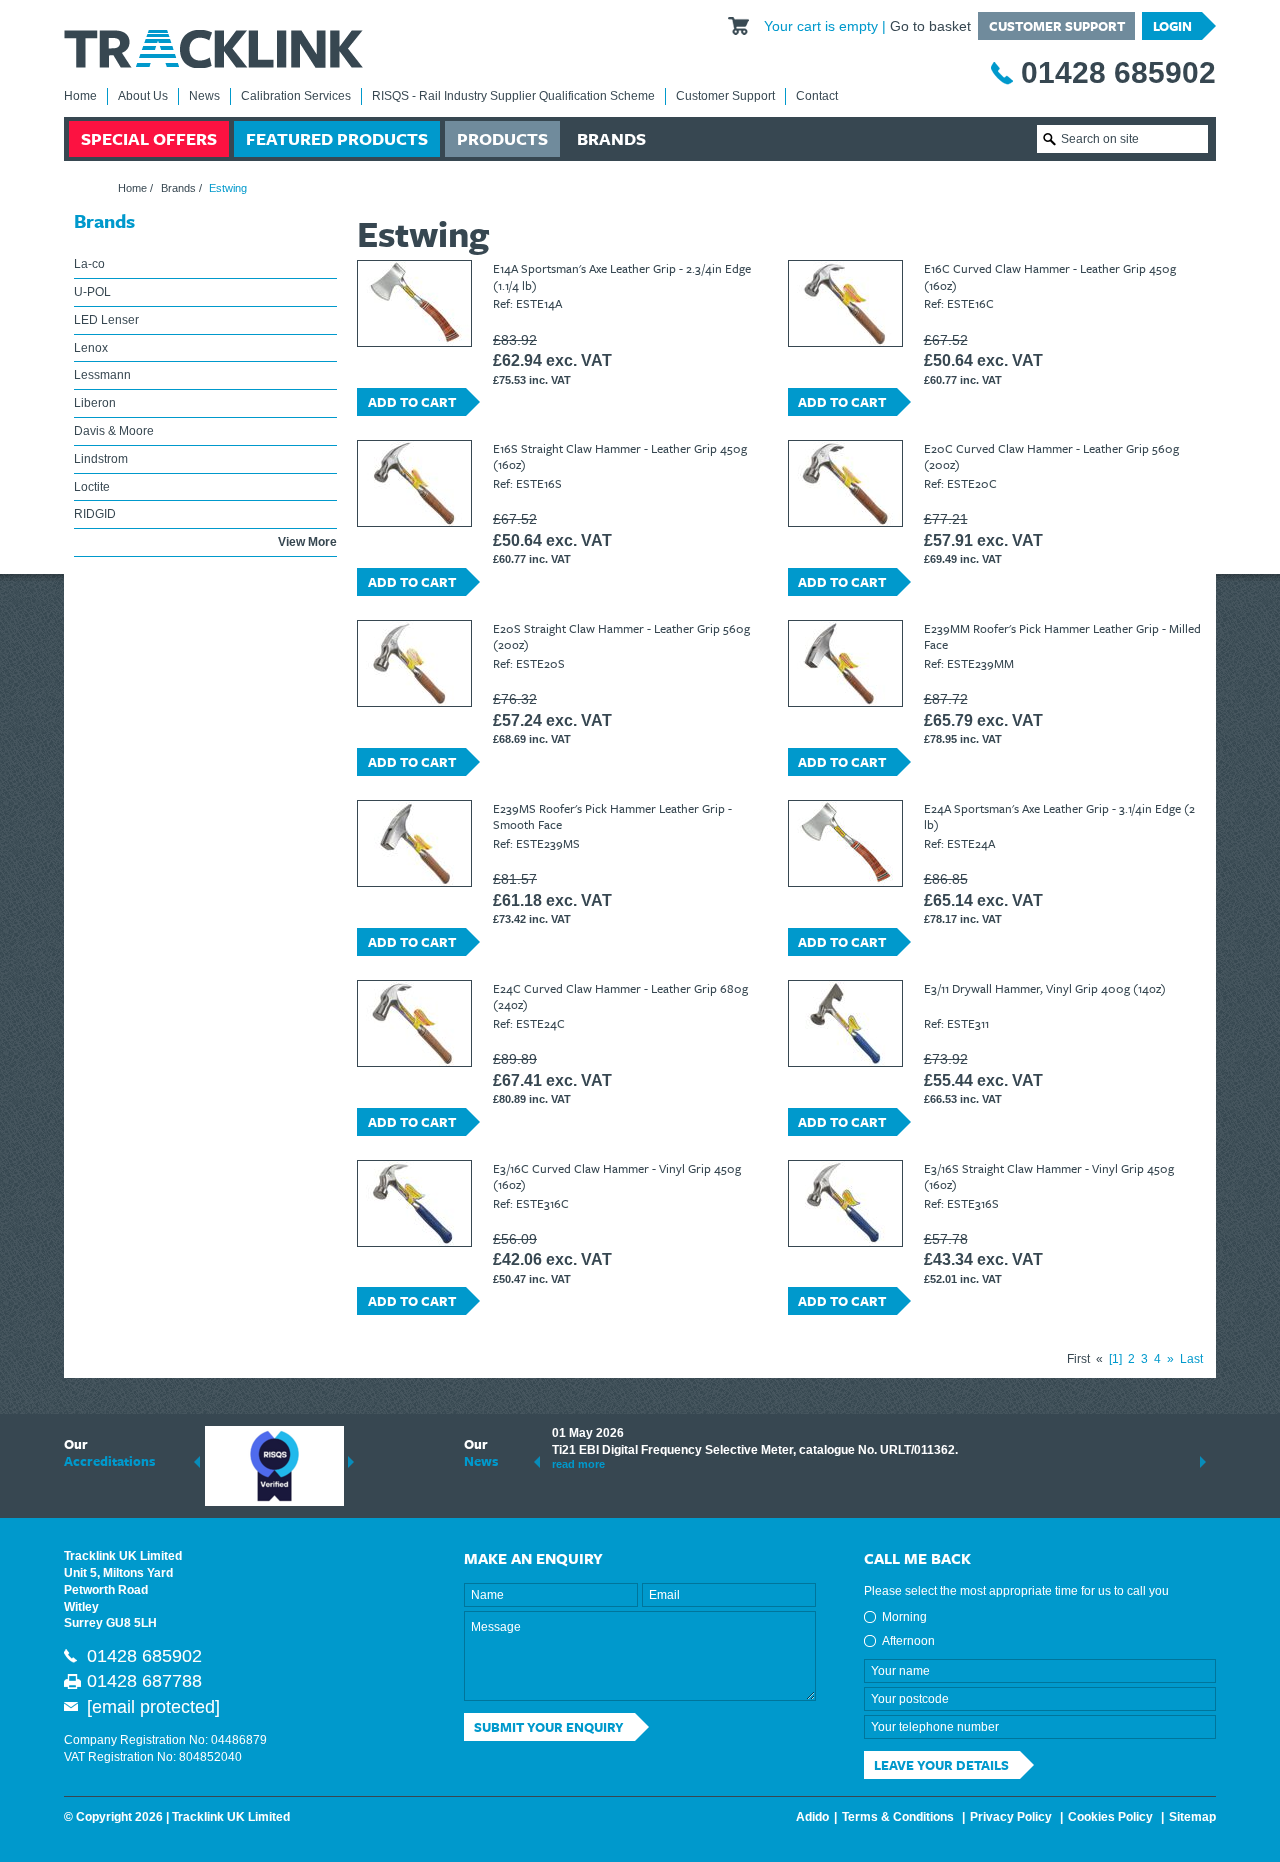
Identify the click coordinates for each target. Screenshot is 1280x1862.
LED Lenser (106, 320)
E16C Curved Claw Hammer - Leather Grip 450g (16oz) (1050, 276)
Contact (817, 96)
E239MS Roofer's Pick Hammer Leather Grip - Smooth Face (612, 816)
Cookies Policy (1110, 1817)
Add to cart (412, 402)
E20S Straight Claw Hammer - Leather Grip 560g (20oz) (621, 636)
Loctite (92, 487)
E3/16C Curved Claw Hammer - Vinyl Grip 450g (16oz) (617, 1176)
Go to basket (930, 26)
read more (578, 1464)
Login (1172, 26)
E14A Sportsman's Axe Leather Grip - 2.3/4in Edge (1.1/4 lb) (622, 276)
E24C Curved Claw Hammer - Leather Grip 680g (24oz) (620, 996)
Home (80, 96)
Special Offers (149, 138)
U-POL (92, 292)
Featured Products (337, 138)
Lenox (91, 348)
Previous (197, 1462)
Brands (611, 138)
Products (502, 138)
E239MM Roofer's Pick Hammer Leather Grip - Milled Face (1062, 636)
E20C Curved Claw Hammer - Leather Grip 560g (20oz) (1051, 456)
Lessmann (102, 375)
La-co (89, 264)
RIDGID (95, 514)
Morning (904, 1617)
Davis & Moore (114, 431)
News (204, 96)
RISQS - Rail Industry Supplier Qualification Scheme (513, 96)
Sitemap (1192, 1817)
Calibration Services (296, 96)
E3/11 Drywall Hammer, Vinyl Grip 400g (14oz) (1045, 988)
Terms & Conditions (898, 1817)
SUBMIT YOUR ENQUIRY (549, 1727)
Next (351, 1462)
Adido (812, 1817)
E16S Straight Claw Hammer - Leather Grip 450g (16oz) (620, 456)
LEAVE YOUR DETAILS (941, 1765)
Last (1191, 1359)
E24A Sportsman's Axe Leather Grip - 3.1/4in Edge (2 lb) (1059, 816)
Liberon (95, 403)
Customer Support (1057, 26)
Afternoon (908, 1641)
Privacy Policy (1011, 1817)
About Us (143, 96)
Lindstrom (101, 459)
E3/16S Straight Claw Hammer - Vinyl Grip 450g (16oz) (1049, 1176)
